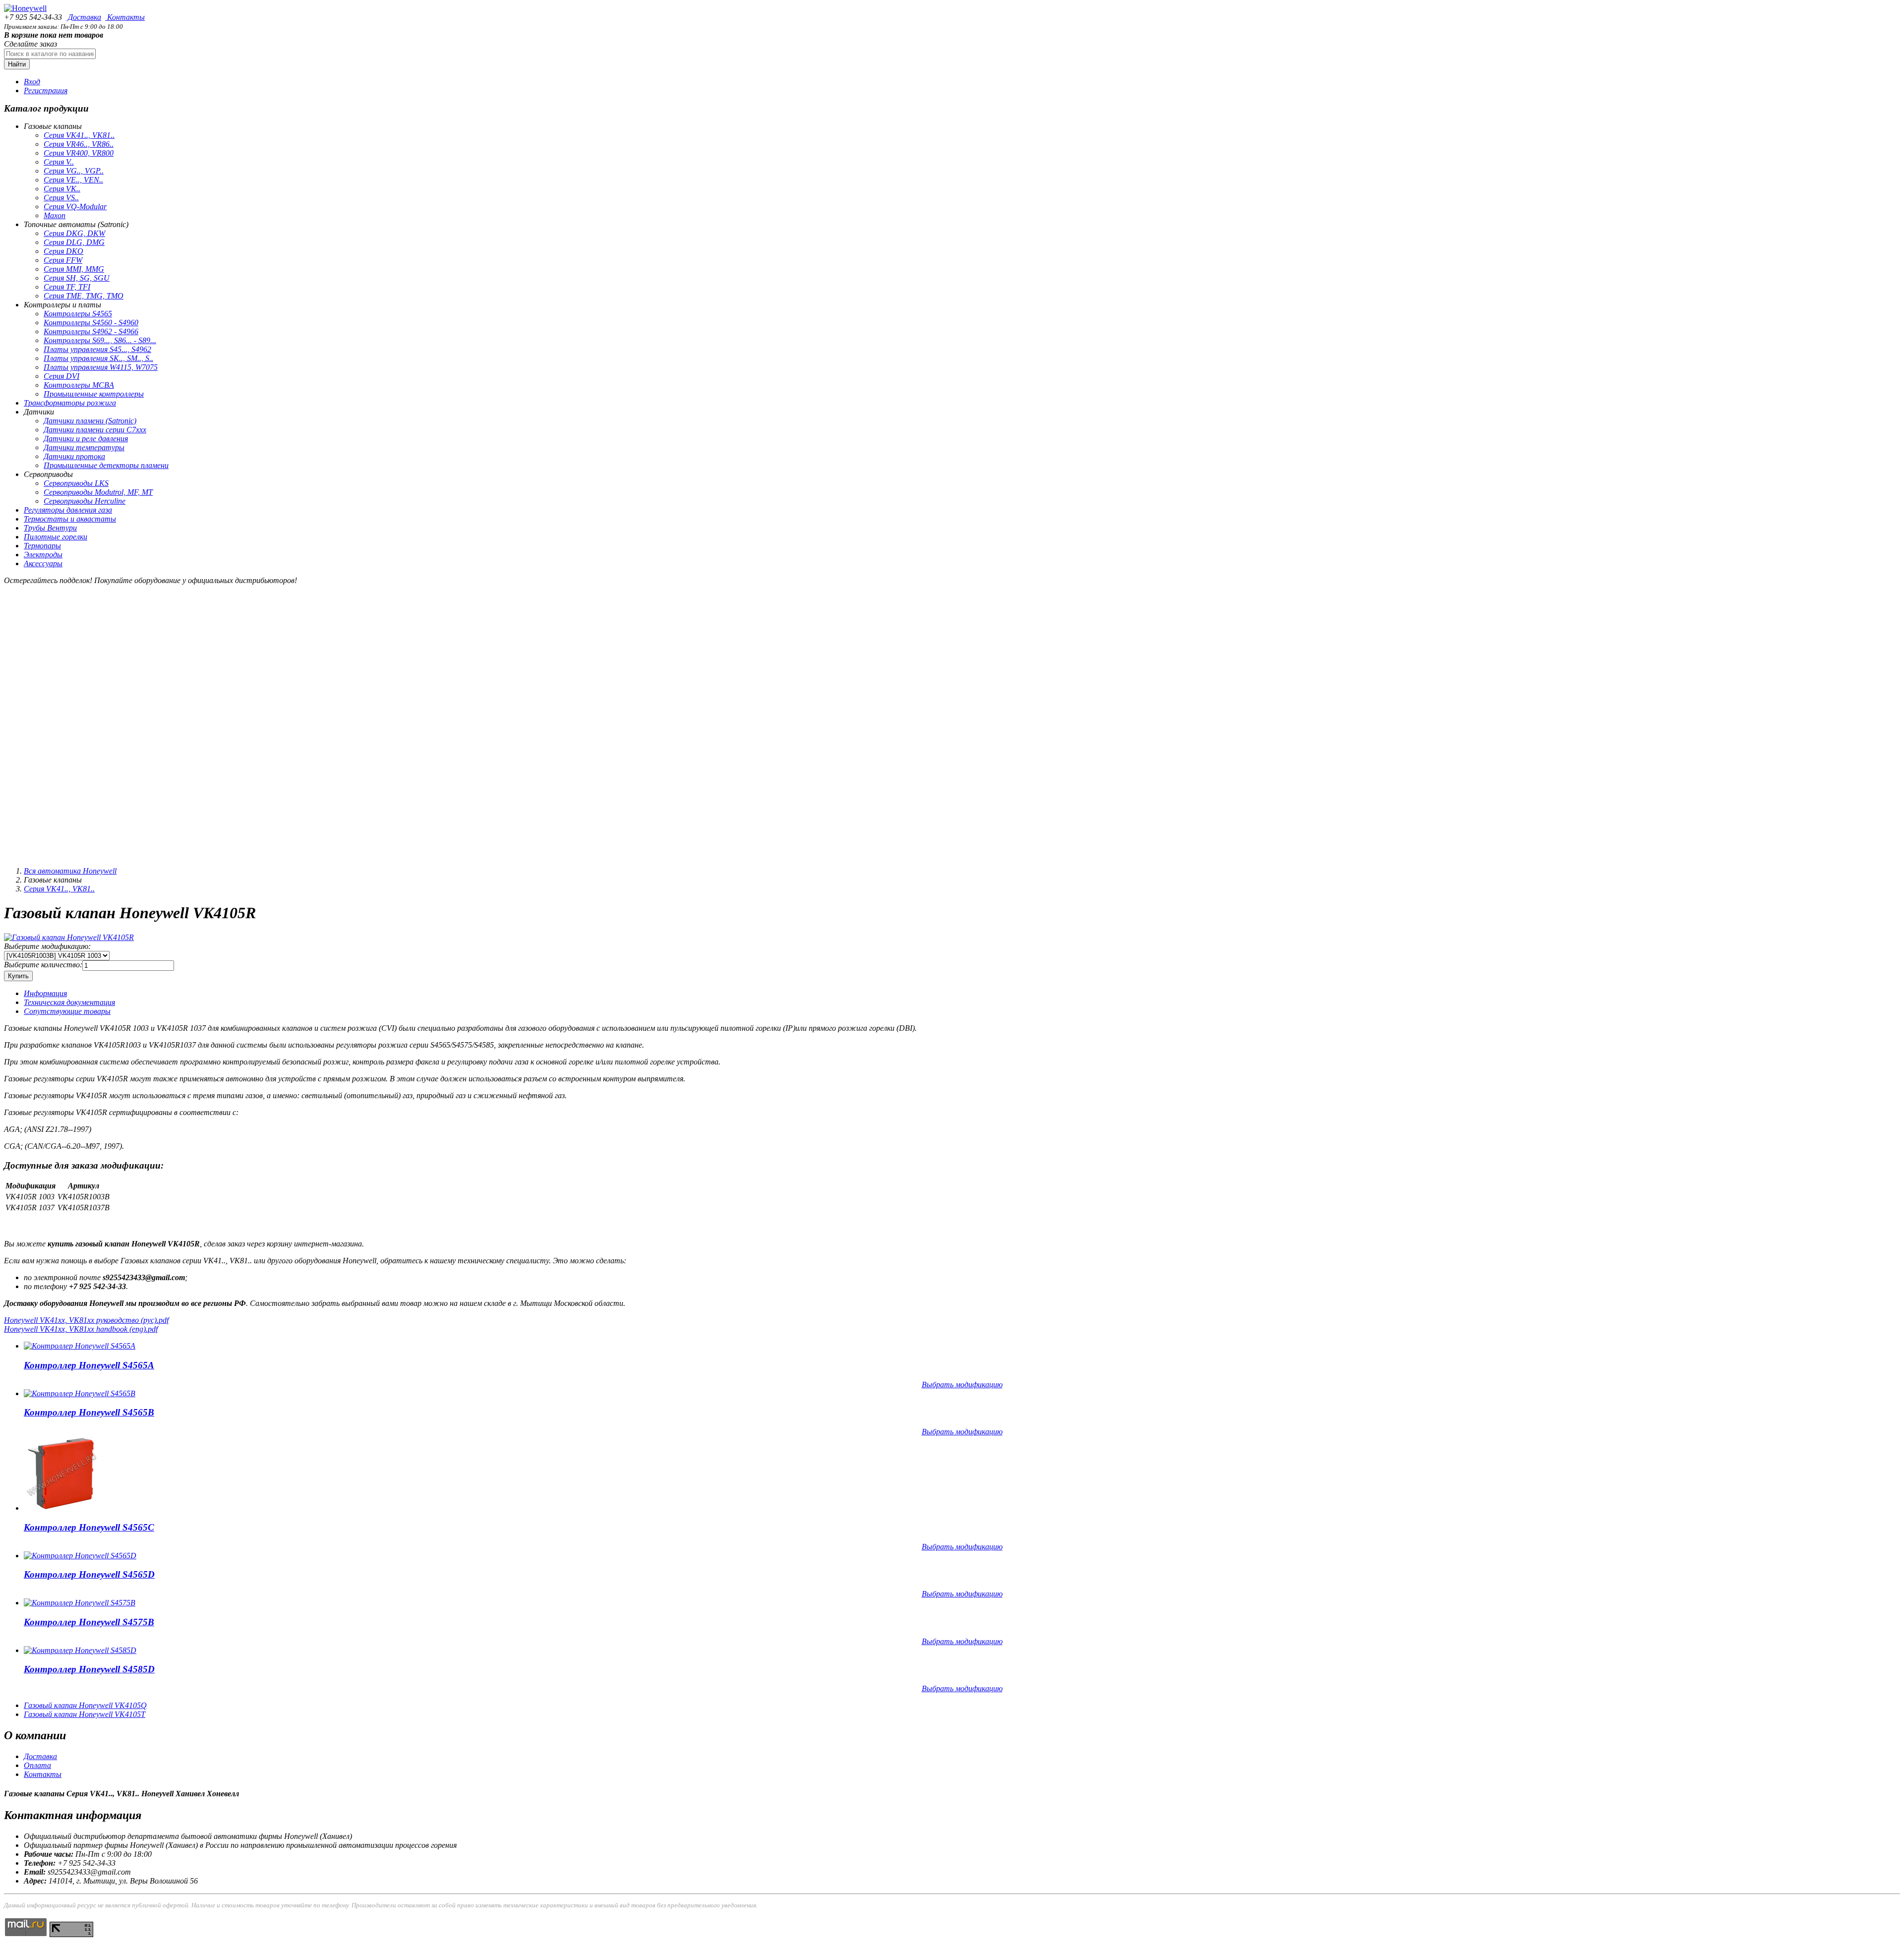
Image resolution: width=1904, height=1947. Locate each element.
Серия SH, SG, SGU (77, 278)
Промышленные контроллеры (94, 394)
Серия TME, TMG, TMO (84, 296)
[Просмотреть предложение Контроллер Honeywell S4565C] (61, 1508)
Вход (32, 82)
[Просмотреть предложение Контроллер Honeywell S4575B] (80, 1603)
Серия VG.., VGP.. (74, 171)
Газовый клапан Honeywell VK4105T (85, 1714)
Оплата (37, 1765)
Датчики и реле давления (86, 439)
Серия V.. (59, 162)
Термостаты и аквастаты (70, 519)
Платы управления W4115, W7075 (101, 367)
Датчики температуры (84, 447)
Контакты (125, 17)
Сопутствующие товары (67, 1011)
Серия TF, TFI (67, 287)
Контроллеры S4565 (78, 314)
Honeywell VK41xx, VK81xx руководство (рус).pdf (86, 1320)
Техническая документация (69, 1002)
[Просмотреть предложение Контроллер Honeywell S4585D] (80, 1650)
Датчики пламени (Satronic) (90, 421)
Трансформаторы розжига (70, 403)
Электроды (43, 555)
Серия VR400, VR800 (79, 153)
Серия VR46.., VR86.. (79, 144)
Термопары (42, 546)
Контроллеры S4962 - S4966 (91, 331)
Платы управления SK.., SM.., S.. (98, 358)
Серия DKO (63, 251)
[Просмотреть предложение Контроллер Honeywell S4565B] (80, 1393)
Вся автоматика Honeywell (70, 871)
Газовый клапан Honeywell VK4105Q (85, 1705)
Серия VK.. (62, 189)
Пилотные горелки (56, 537)
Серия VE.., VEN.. (73, 180)
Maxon (55, 215)
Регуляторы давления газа (68, 510)
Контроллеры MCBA (79, 385)
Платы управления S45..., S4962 (97, 349)
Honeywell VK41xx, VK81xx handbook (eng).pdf (81, 1329)
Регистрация (46, 90)
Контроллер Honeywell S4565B (89, 1412)
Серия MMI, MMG (74, 269)
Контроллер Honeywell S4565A (89, 1365)
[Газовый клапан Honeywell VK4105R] (69, 937)
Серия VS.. (61, 198)
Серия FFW (63, 260)
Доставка (84, 17)
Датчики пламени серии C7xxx (95, 430)
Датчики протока (74, 456)
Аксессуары (43, 563)
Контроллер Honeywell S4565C (89, 1527)
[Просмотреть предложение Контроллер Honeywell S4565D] (80, 1556)
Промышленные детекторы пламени (106, 465)
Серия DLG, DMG (74, 242)
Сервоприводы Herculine (85, 501)
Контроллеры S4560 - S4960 (91, 323)
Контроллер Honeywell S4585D (89, 1669)
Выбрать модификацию (962, 1385)
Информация (45, 993)
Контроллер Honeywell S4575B (89, 1622)
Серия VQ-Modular (75, 206)
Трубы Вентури (50, 528)
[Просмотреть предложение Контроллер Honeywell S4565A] (80, 1346)
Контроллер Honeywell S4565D (89, 1574)
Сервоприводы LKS (76, 483)
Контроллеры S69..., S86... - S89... (100, 340)
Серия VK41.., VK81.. (79, 135)
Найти (17, 64)
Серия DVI (61, 376)
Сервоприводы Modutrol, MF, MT (98, 492)
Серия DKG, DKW (74, 233)
